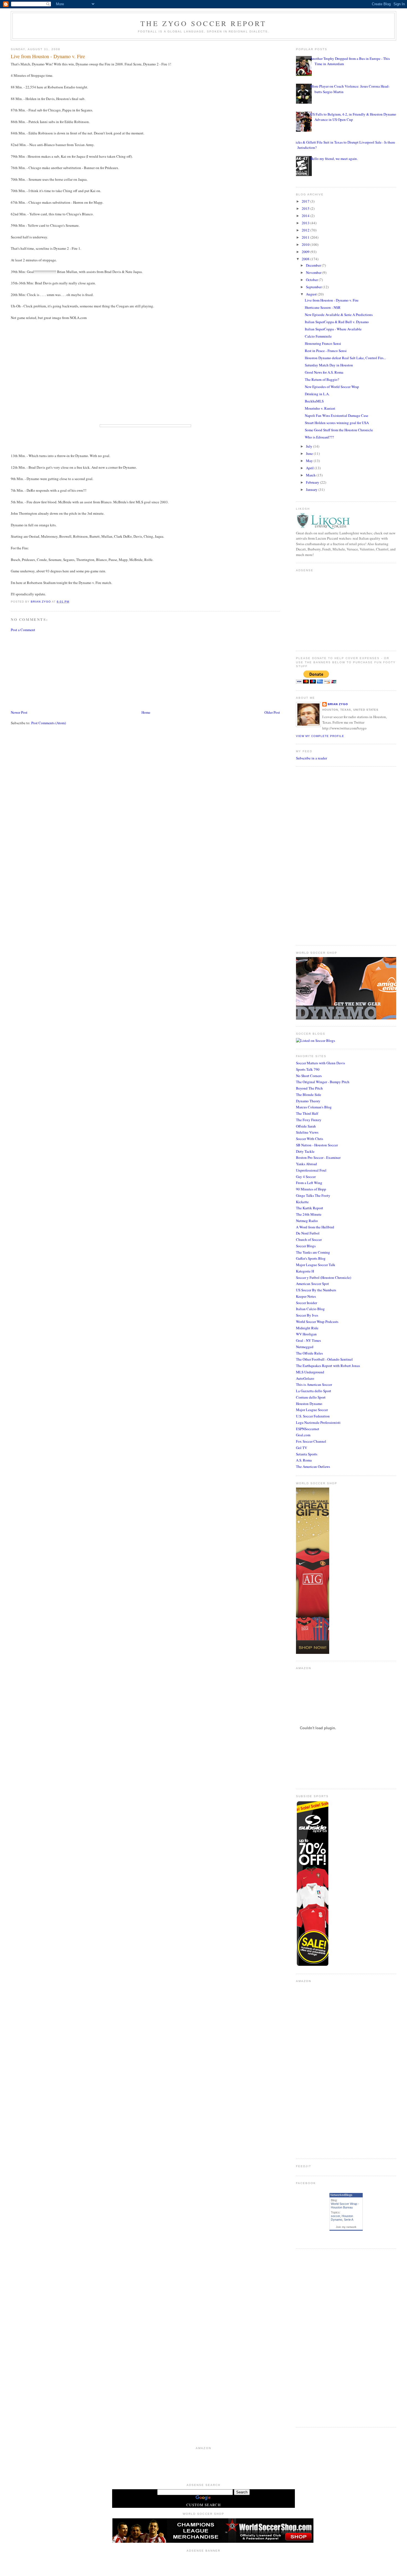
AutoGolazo (305, 1378)
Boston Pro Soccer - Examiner (318, 1157)
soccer (335, 2216)
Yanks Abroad (306, 1164)
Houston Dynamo (309, 1404)
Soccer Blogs (306, 1246)
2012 (306, 230)
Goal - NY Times (308, 1340)
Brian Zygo (338, 704)
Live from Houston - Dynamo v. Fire (332, 300)
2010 (306, 244)
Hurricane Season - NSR (323, 307)
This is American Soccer (314, 1384)
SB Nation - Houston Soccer (317, 1145)
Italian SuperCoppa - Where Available (333, 329)
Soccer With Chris (310, 1139)
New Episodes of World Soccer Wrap (332, 387)
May (310, 461)
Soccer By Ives (307, 1315)
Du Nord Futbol (308, 1233)
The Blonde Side (309, 1095)
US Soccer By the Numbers (316, 1290)
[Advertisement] (52, 670)
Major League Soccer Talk (316, 1265)
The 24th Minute (309, 1214)
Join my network (346, 2227)
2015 (306, 208)
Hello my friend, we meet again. (334, 159)
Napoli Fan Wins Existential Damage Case (337, 415)
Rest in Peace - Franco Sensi (326, 351)
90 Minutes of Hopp (311, 1189)
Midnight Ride (307, 1328)
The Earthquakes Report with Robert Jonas (328, 1366)
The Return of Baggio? (322, 379)
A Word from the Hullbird (315, 1227)
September (314, 287)
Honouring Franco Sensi (323, 343)
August (312, 294)
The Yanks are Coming (313, 1252)
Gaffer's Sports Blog (311, 1258)
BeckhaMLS (314, 401)
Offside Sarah (306, 1126)
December (314, 265)
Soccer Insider (306, 1303)
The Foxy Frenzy (309, 1120)
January (312, 489)
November (314, 272)
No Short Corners (309, 1076)
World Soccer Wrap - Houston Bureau (345, 2206)
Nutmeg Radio (307, 1221)
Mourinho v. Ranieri (320, 408)
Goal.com (303, 1435)
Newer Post (19, 712)
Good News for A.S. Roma (324, 372)
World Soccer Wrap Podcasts (317, 1322)
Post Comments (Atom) (49, 723)
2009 (306, 252)
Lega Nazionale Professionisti (318, 1422)
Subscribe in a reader (311, 758)
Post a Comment (23, 630)
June (310, 453)
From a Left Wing (309, 1183)
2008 (306, 259)
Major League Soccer (312, 1410)
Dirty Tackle (305, 1151)
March (311, 475)
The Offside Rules (309, 1353)
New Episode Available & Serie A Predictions (339, 315)
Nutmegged (305, 1347)
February (313, 482)
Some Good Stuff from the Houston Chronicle (339, 430)
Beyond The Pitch (309, 1088)
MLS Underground (310, 1372)
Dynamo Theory (308, 1101)
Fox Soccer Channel (311, 1441)
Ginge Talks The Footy (313, 1195)
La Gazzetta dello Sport (314, 1391)
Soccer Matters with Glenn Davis (320, 1063)
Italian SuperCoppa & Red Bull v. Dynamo (337, 322)
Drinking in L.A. (317, 394)
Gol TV (302, 1448)
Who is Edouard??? (319, 437)
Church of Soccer (309, 1239)
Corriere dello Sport (311, 1397)
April (310, 468)
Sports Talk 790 (308, 1069)
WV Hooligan (306, 1334)
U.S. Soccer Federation (313, 1416)
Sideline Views (307, 1132)
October (312, 280)
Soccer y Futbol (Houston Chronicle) (324, 1277)
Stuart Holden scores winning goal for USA (337, 423)
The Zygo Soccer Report (203, 23)
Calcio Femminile (318, 336)
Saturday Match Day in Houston (329, 365)
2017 (306, 201)
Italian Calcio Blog (310, 1309)
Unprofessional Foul (311, 1170)
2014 (306, 216)
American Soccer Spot (312, 1284)
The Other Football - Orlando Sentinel (324, 1359)
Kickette (302, 1202)
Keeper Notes (306, 1296)
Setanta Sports (307, 1454)
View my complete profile (320, 736)
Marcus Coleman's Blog (314, 1107)
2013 (306, 223)
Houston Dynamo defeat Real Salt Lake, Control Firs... (345, 358)
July (310, 446)
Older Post (272, 712)
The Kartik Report (310, 1208)
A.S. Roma (304, 1460)
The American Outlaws (313, 1466)
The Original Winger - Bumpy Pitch (323, 1082)
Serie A (349, 2220)
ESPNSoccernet (308, 1429)
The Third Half (307, 1113)
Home (146, 712)
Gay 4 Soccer (306, 1177)
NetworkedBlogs (341, 2195)
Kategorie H (305, 1271)
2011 (306, 237)
